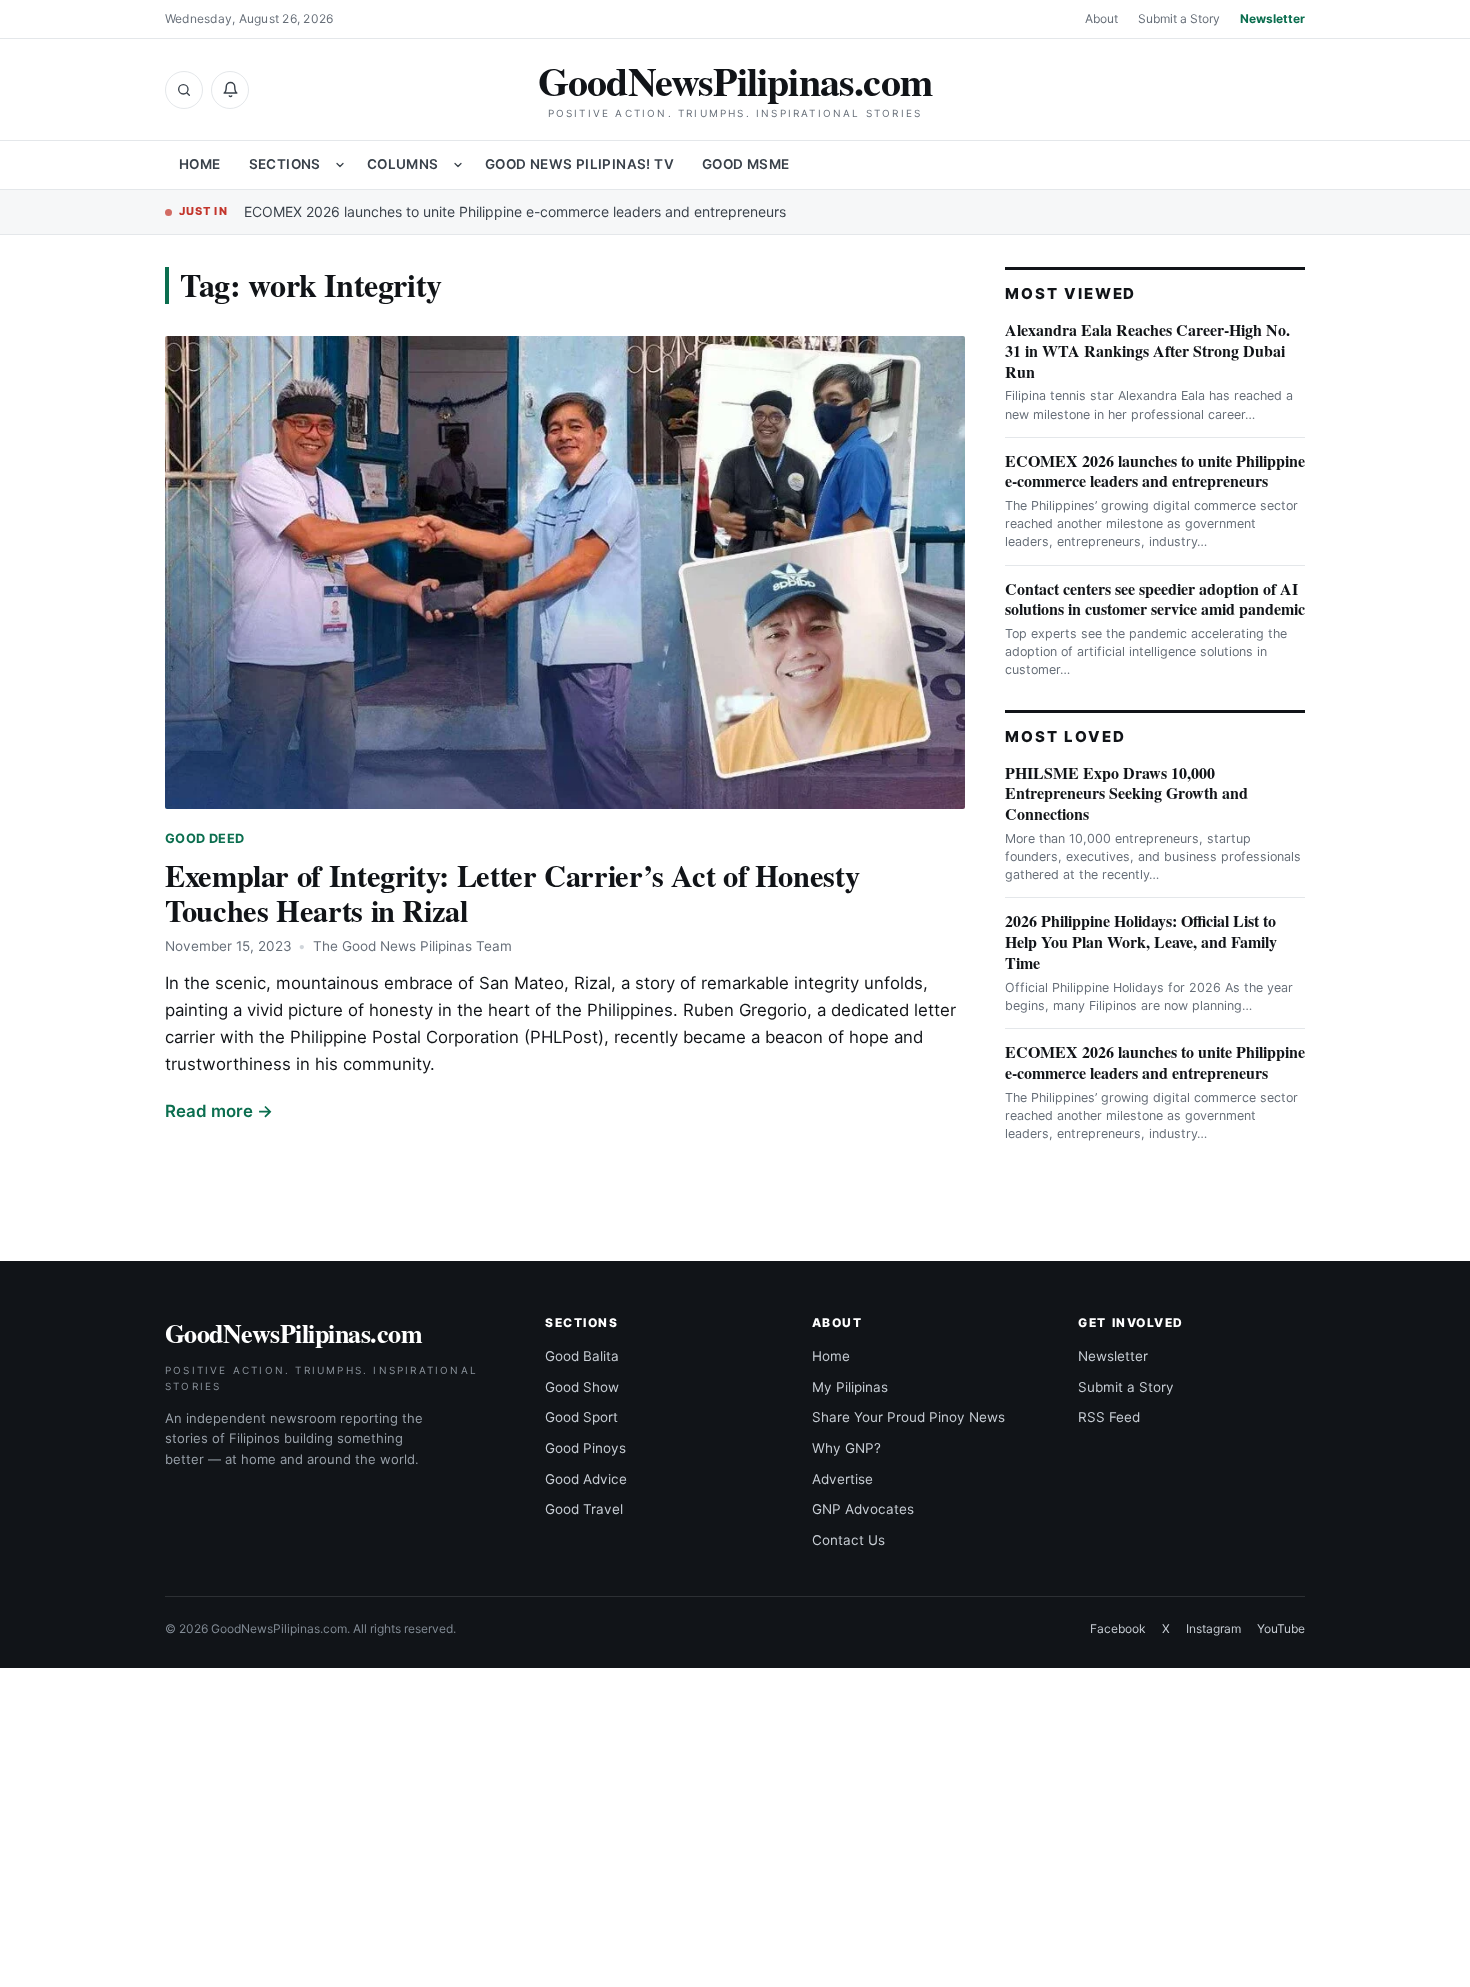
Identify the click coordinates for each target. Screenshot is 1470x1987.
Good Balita (582, 1356)
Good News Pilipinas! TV (579, 164)
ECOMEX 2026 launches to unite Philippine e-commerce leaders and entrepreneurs (515, 211)
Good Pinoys (585, 1448)
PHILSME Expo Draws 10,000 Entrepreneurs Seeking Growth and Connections (1126, 793)
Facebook (1118, 1628)
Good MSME (746, 164)
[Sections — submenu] (340, 165)
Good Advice (586, 1479)
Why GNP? (846, 1448)
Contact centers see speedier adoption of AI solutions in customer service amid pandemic (1155, 599)
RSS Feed (1109, 1417)
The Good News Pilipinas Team (412, 946)
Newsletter (1272, 18)
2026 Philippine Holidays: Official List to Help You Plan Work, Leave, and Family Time (1141, 941)
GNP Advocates (863, 1509)
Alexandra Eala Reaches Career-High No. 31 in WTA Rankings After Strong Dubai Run (1147, 350)
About (1101, 18)
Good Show (582, 1387)
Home (200, 164)
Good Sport (581, 1417)
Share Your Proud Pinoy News (908, 1417)
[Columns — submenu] (458, 165)
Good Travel (584, 1509)
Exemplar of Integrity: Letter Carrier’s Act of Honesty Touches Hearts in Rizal (512, 892)
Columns (403, 164)
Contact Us (848, 1540)
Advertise (842, 1479)
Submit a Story (1179, 18)
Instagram (1213, 1628)
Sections (285, 164)
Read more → (219, 1111)
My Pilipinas (850, 1387)
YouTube (1281, 1628)
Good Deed (204, 838)
